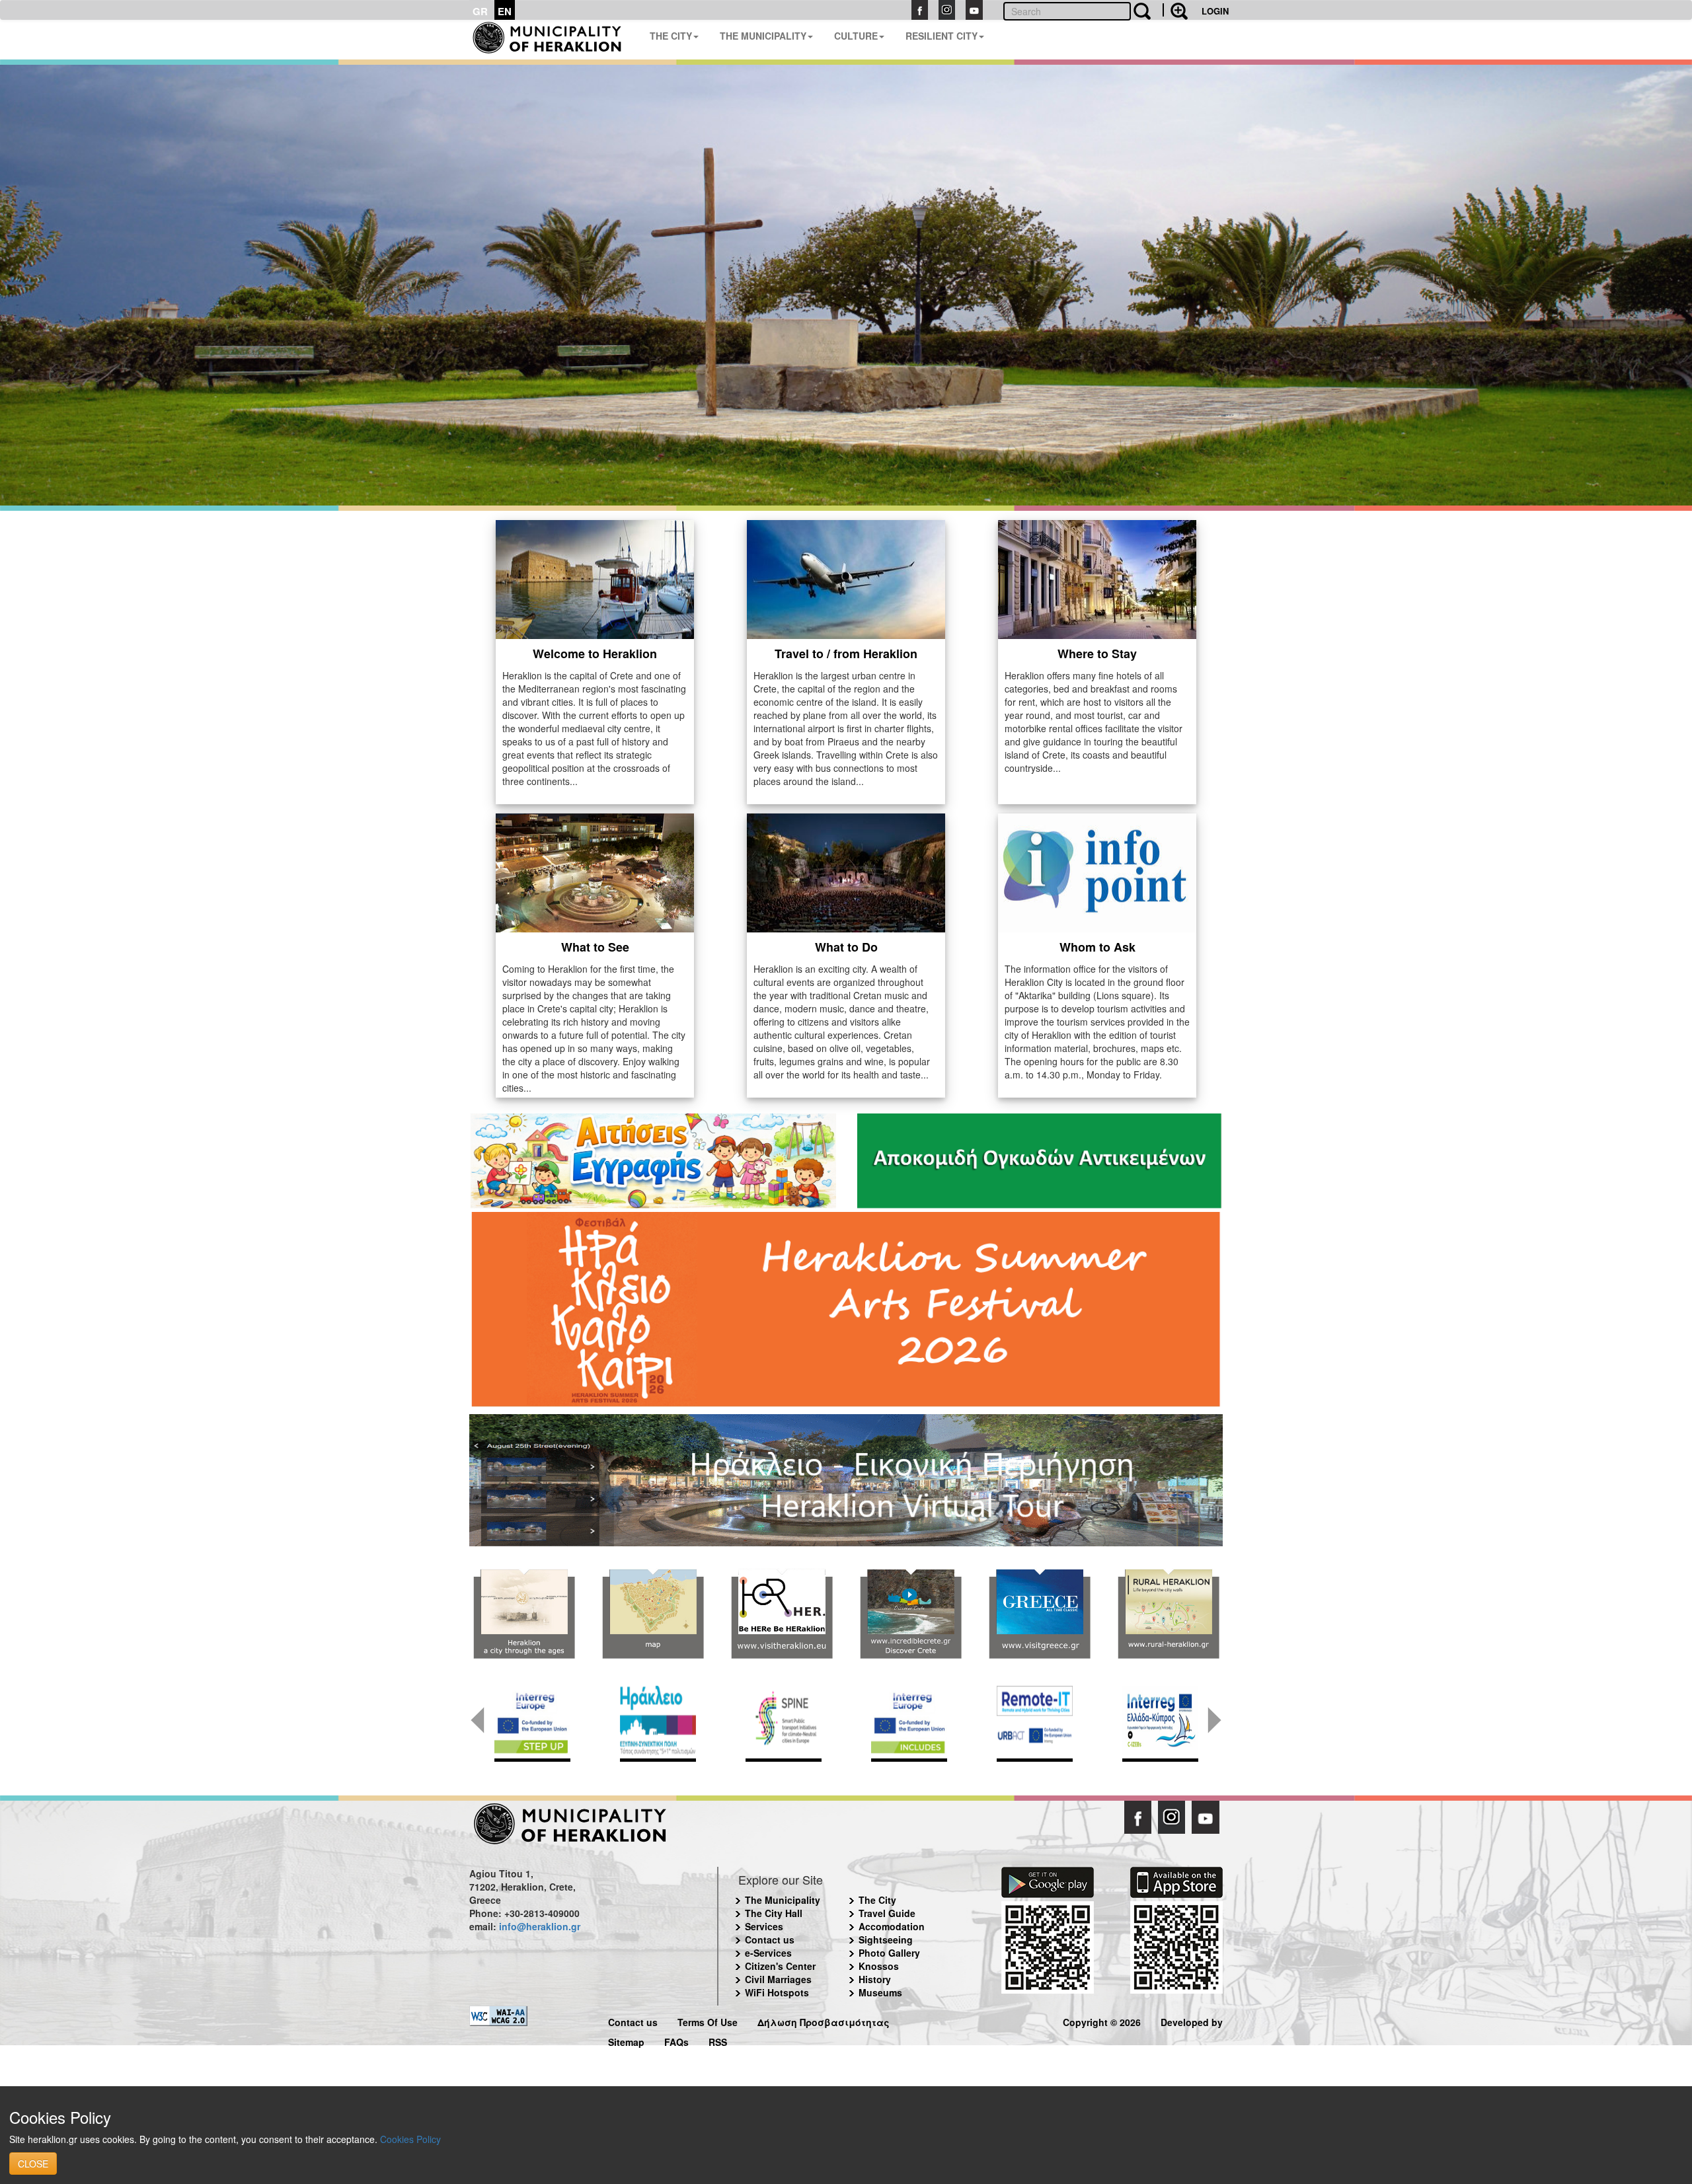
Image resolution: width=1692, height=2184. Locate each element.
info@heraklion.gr (540, 1926)
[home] (554, 40)
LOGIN (1215, 11)
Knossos (879, 1966)
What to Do (846, 947)
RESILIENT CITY (942, 36)
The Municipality (783, 1900)
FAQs (676, 2040)
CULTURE (856, 36)
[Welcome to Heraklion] (595, 578)
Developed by (1192, 2020)
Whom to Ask (1097, 947)
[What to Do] (846, 871)
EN (505, 11)
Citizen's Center (780, 1966)
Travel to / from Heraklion (846, 654)
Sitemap (626, 2040)
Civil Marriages (778, 1979)
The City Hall (774, 1913)
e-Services (768, 1953)
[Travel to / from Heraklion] (846, 578)
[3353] (846, 1479)
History (875, 1979)
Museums (880, 1992)
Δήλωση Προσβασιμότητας (824, 2020)
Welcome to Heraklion (595, 654)
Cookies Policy (410, 2139)
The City (877, 1900)
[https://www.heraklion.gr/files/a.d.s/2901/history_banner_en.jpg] (524, 1614)
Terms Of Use (708, 2020)
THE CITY (671, 36)
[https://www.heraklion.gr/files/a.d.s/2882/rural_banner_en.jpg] (1168, 1614)
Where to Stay (1097, 654)
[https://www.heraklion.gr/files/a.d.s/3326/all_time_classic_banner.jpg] (1039, 1614)
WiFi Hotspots (777, 1992)
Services (764, 1926)
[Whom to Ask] (1097, 871)
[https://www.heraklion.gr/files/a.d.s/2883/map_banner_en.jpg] (653, 1614)
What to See (595, 947)
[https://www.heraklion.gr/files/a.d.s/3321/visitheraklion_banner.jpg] (782, 1614)
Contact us (770, 1939)
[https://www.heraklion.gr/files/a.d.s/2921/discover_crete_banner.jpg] (910, 1614)
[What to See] (595, 871)
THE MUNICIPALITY (763, 36)
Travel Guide (887, 1913)
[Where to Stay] (1097, 578)
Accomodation (892, 1926)
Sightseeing (886, 1939)
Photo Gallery (889, 1953)
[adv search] (1175, 10)
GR (480, 11)
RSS (718, 2040)
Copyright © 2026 (1102, 2020)
